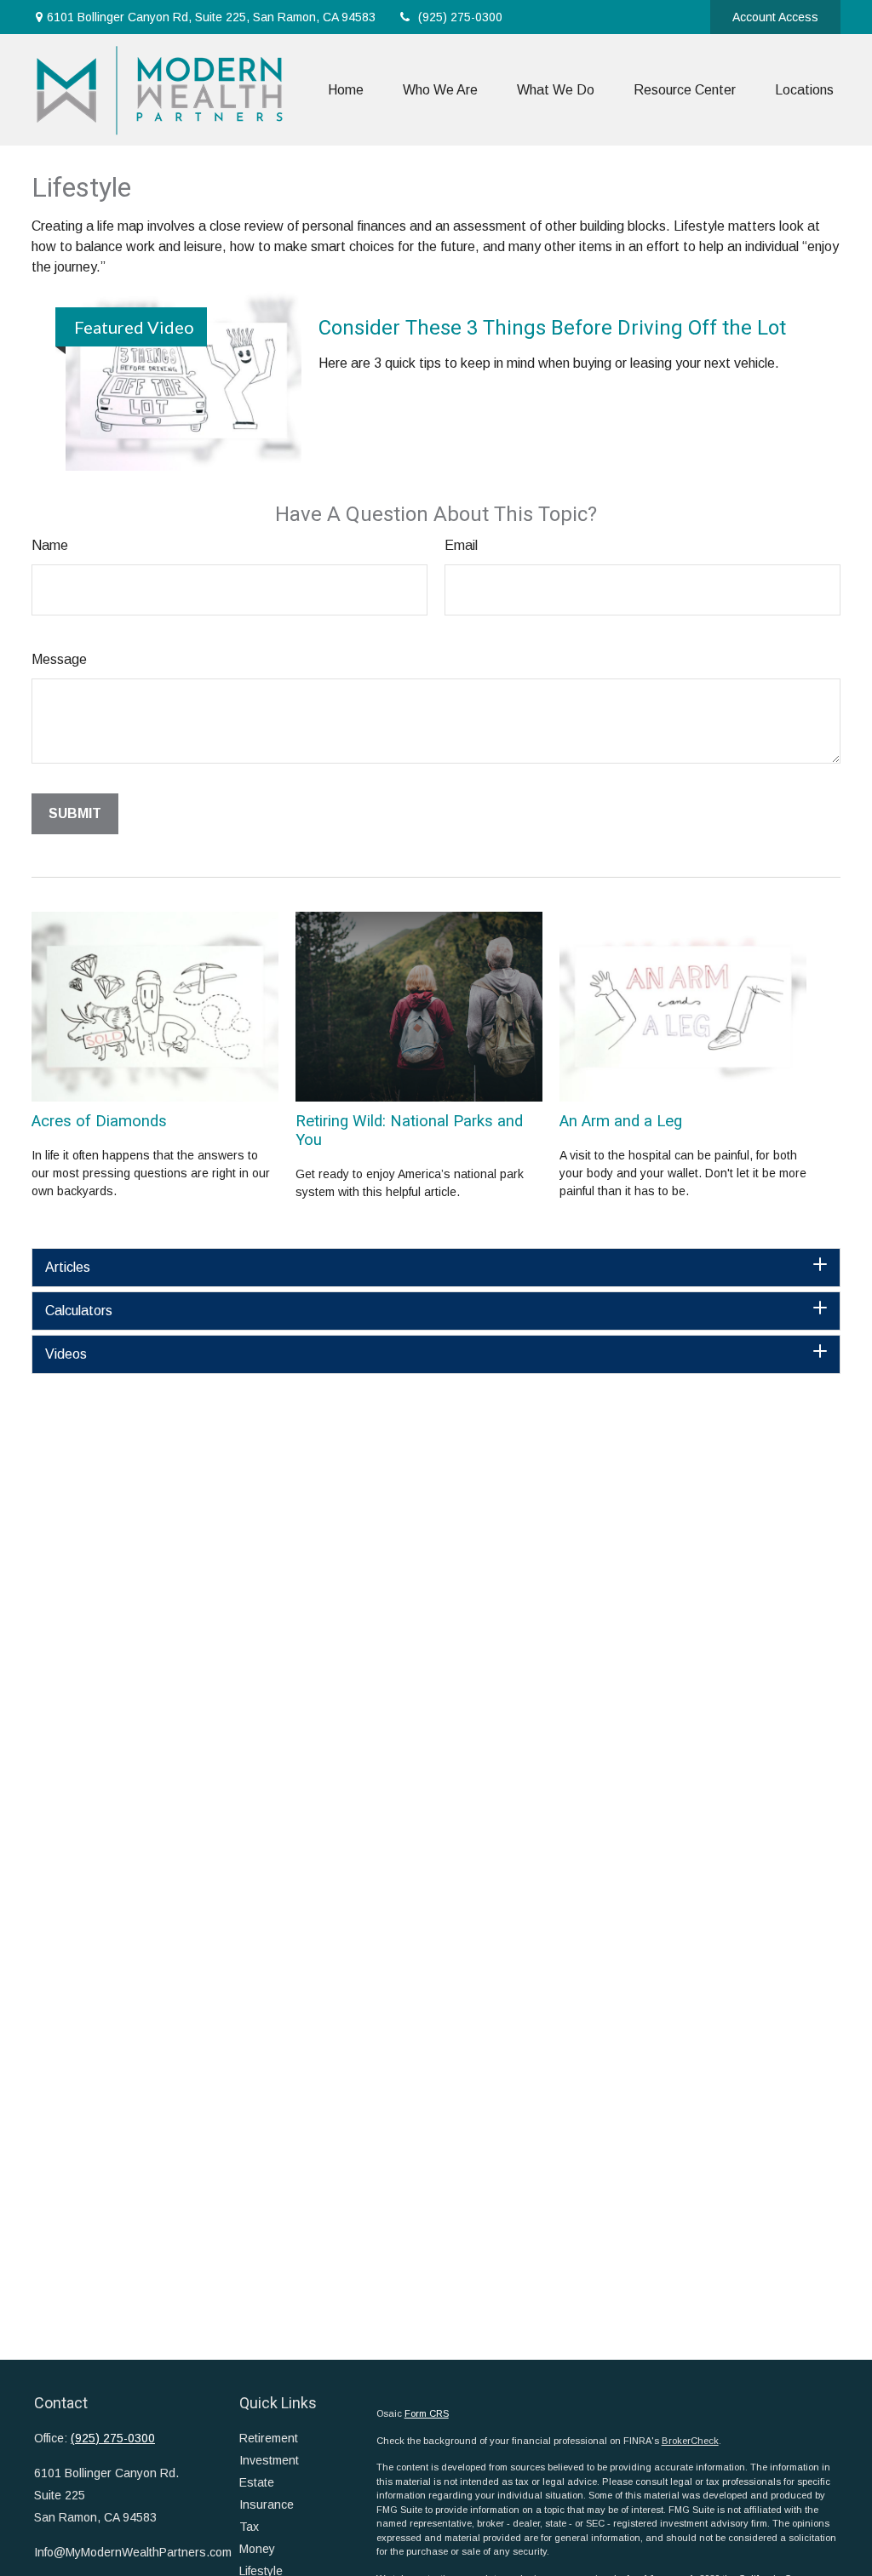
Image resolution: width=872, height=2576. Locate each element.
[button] (346, 90)
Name (50, 545)
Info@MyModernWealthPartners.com (133, 2552)
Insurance (267, 2504)
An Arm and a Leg (621, 1121)
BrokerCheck (690, 2441)
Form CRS (427, 2413)
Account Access (775, 17)
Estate (257, 2482)
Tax (249, 2527)
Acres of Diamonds (99, 1121)
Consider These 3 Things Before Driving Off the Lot (552, 328)
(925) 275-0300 (460, 17)
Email (461, 545)
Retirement (269, 2438)
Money (257, 2549)
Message (59, 659)
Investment (269, 2460)
